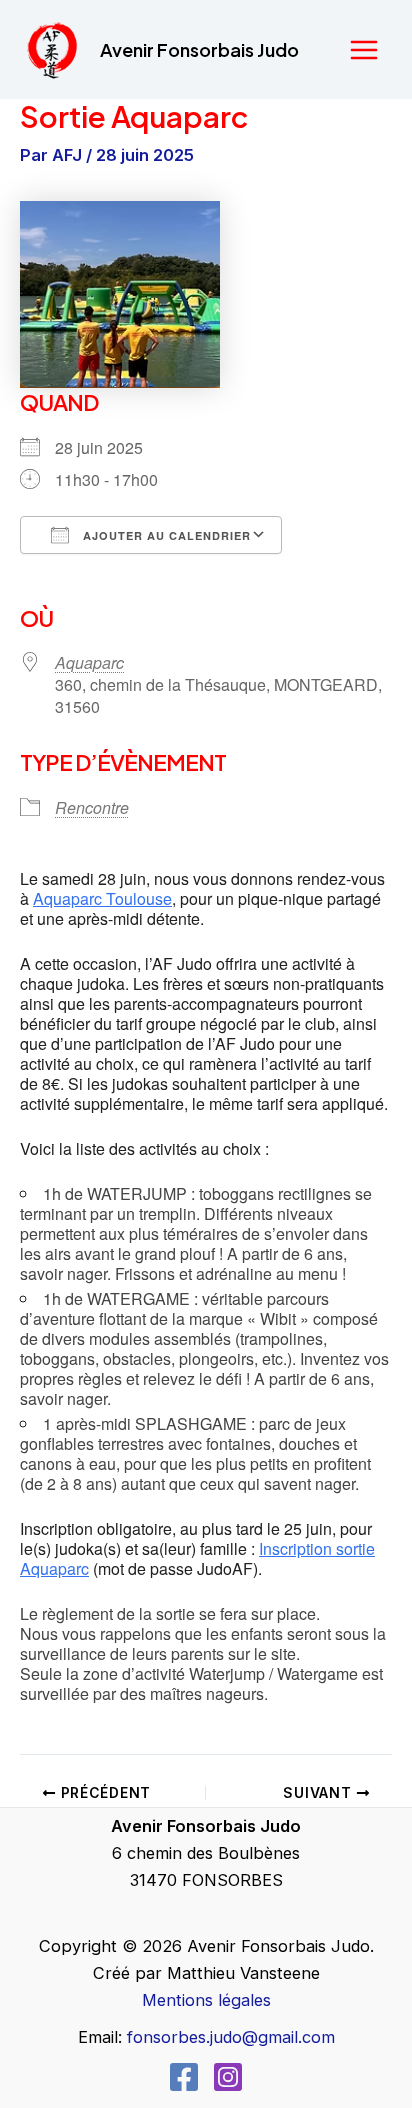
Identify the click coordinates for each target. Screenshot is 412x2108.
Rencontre (92, 807)
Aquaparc (89, 662)
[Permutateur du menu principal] (363, 49)
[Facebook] (184, 2077)
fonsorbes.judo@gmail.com (231, 2037)
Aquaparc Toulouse (102, 898)
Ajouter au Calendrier (165, 535)
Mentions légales (206, 2000)
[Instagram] (228, 2077)
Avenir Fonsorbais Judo (199, 49)
